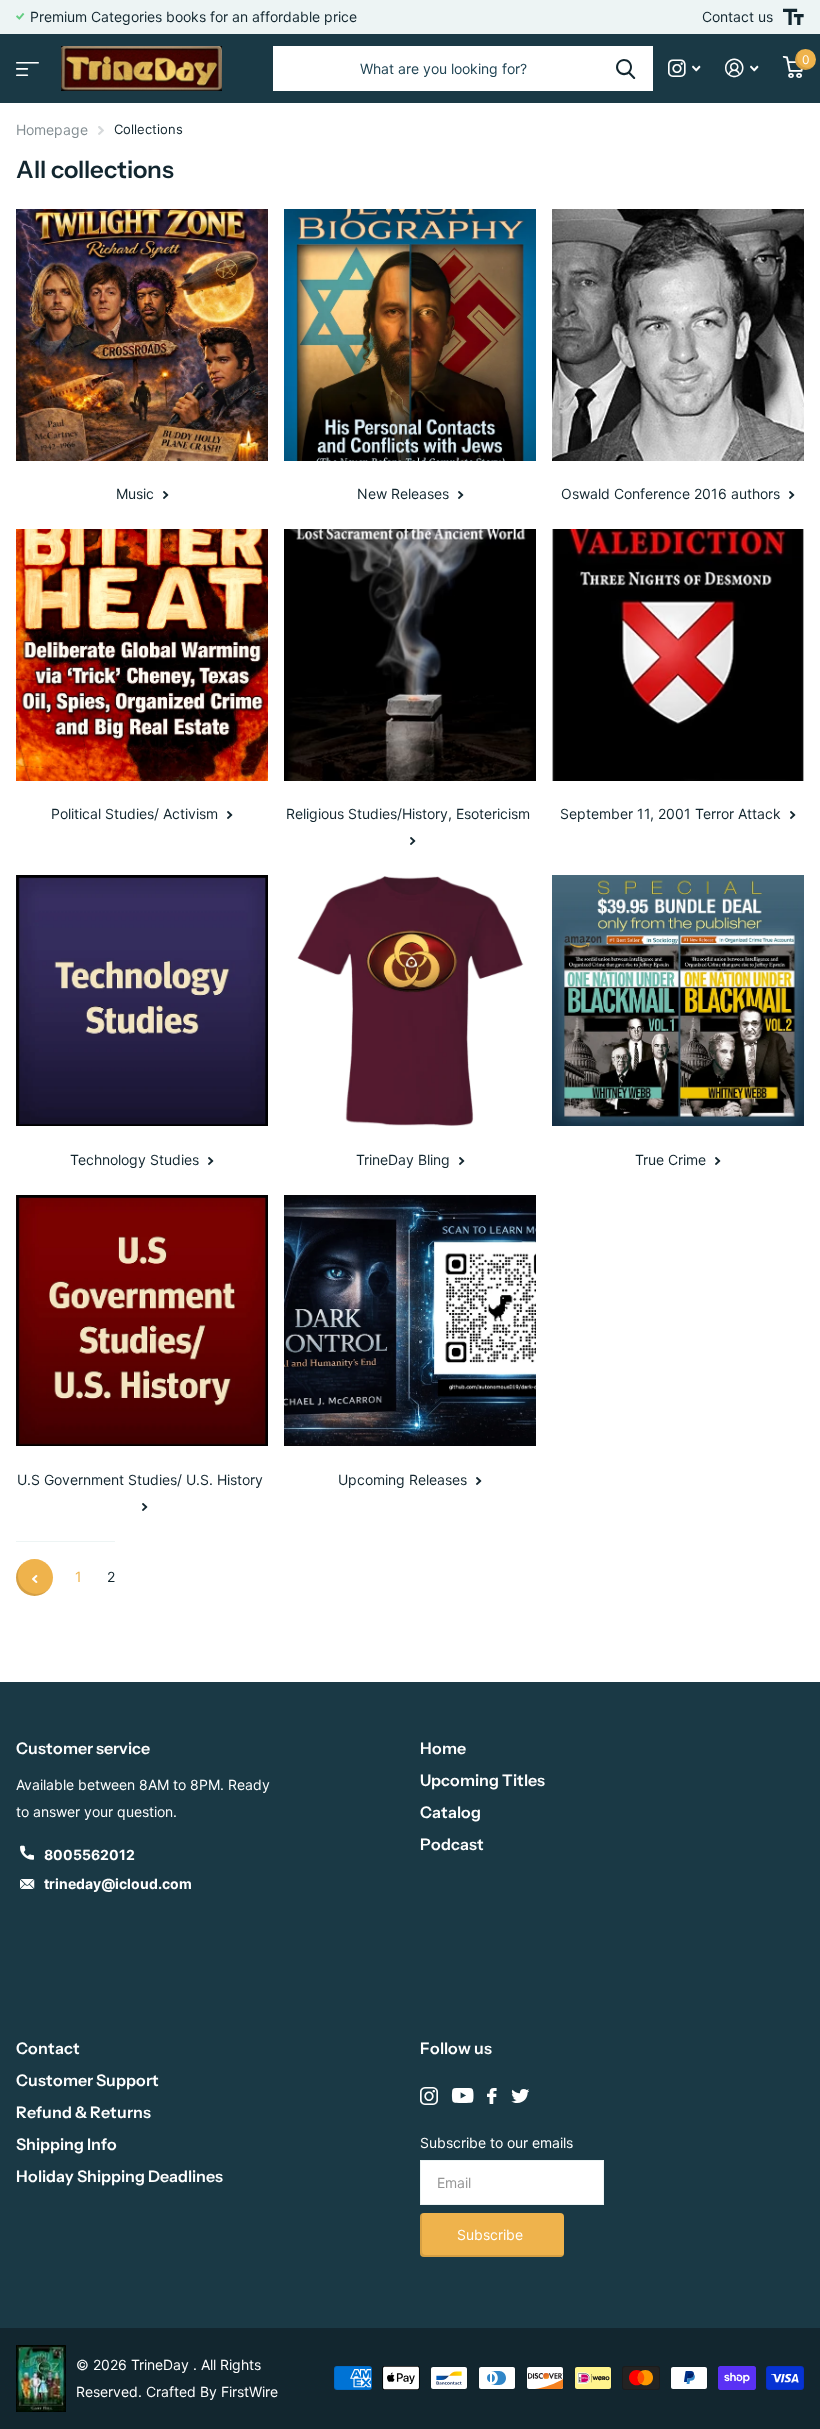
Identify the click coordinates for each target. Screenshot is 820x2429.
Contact (48, 2048)
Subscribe (492, 2234)
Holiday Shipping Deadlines (119, 2176)
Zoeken (625, 68)
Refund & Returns (83, 2112)
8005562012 (89, 1854)
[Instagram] (429, 2096)
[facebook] (492, 2096)
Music (137, 493)
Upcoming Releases (404, 1479)
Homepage (52, 129)
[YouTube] (462, 2096)
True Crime (672, 1159)
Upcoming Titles (482, 1780)
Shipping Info (66, 2144)
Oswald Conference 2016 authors (672, 493)
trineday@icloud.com (118, 1883)
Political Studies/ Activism (136, 813)
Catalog (450, 1812)
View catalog (25, 62)
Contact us (737, 16)
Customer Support (87, 2080)
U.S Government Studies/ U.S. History (142, 1479)
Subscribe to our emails (496, 2142)
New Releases (405, 493)
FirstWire (249, 2391)
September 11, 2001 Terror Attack (672, 813)
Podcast (452, 1844)
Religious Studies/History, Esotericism (410, 813)
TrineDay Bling (405, 1159)
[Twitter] (520, 2096)
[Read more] (684, 68)
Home (443, 1748)
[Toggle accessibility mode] (793, 17)
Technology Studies (136, 1159)
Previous (34, 1577)
